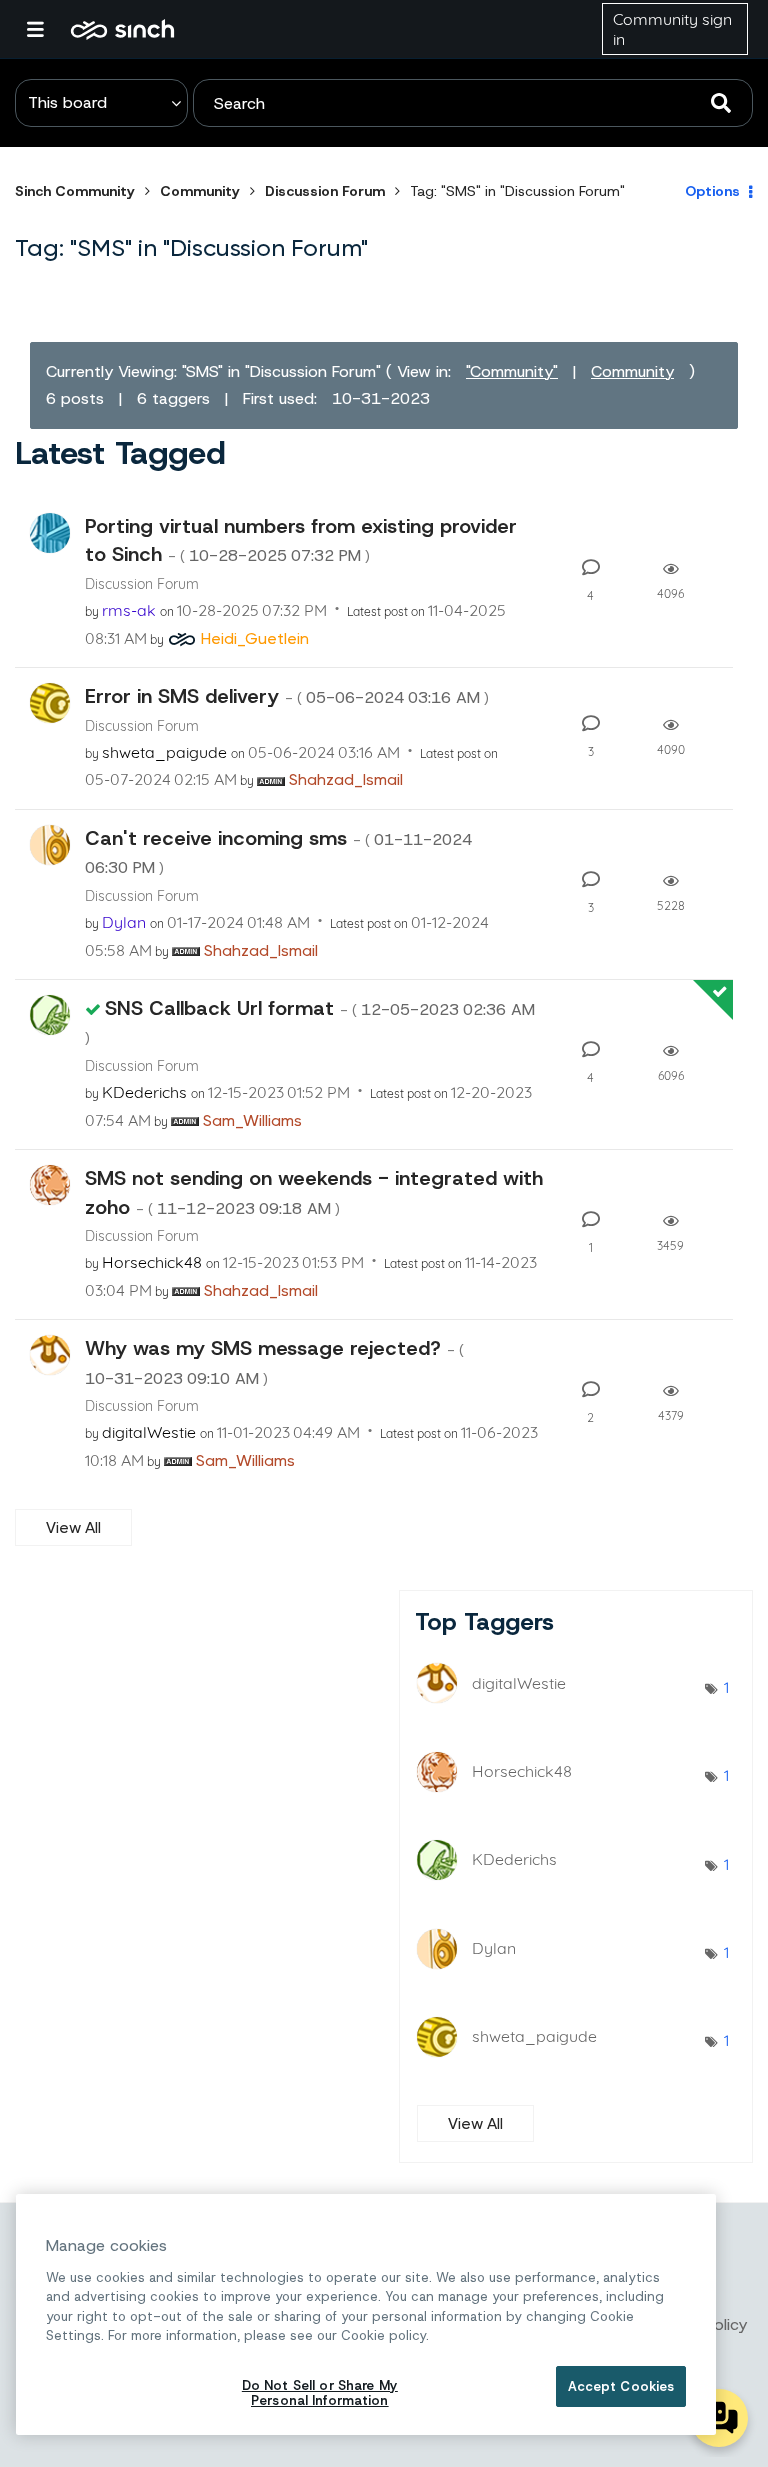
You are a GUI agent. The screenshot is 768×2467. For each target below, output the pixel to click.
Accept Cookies (621, 2386)
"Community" (512, 371)
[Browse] (45, 29)
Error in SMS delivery (287, 696)
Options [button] (712, 191)
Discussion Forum (325, 191)
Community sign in (672, 29)
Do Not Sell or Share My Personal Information (320, 2393)
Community (200, 191)
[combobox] (473, 103)
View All (73, 1527)
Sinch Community (122, 29)
